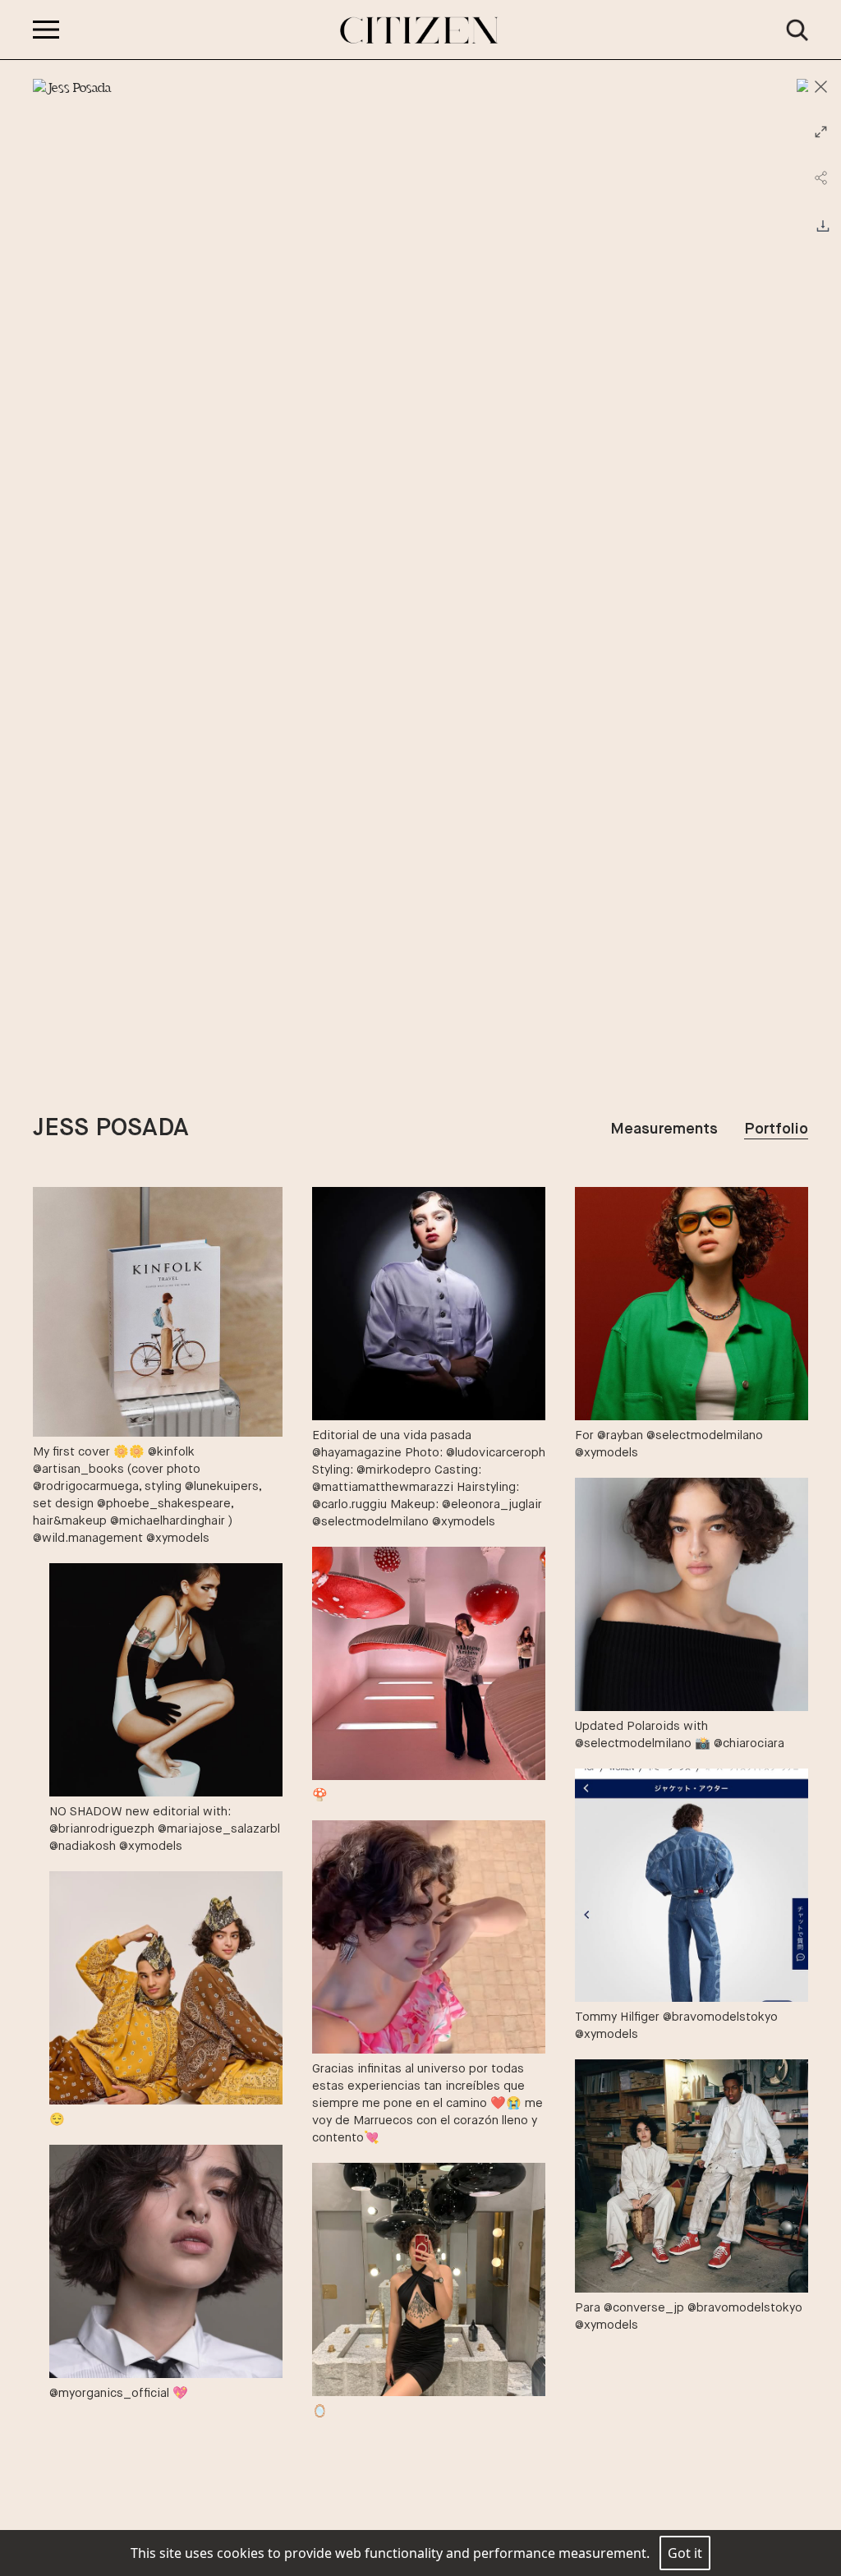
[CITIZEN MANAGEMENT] (420, 30)
